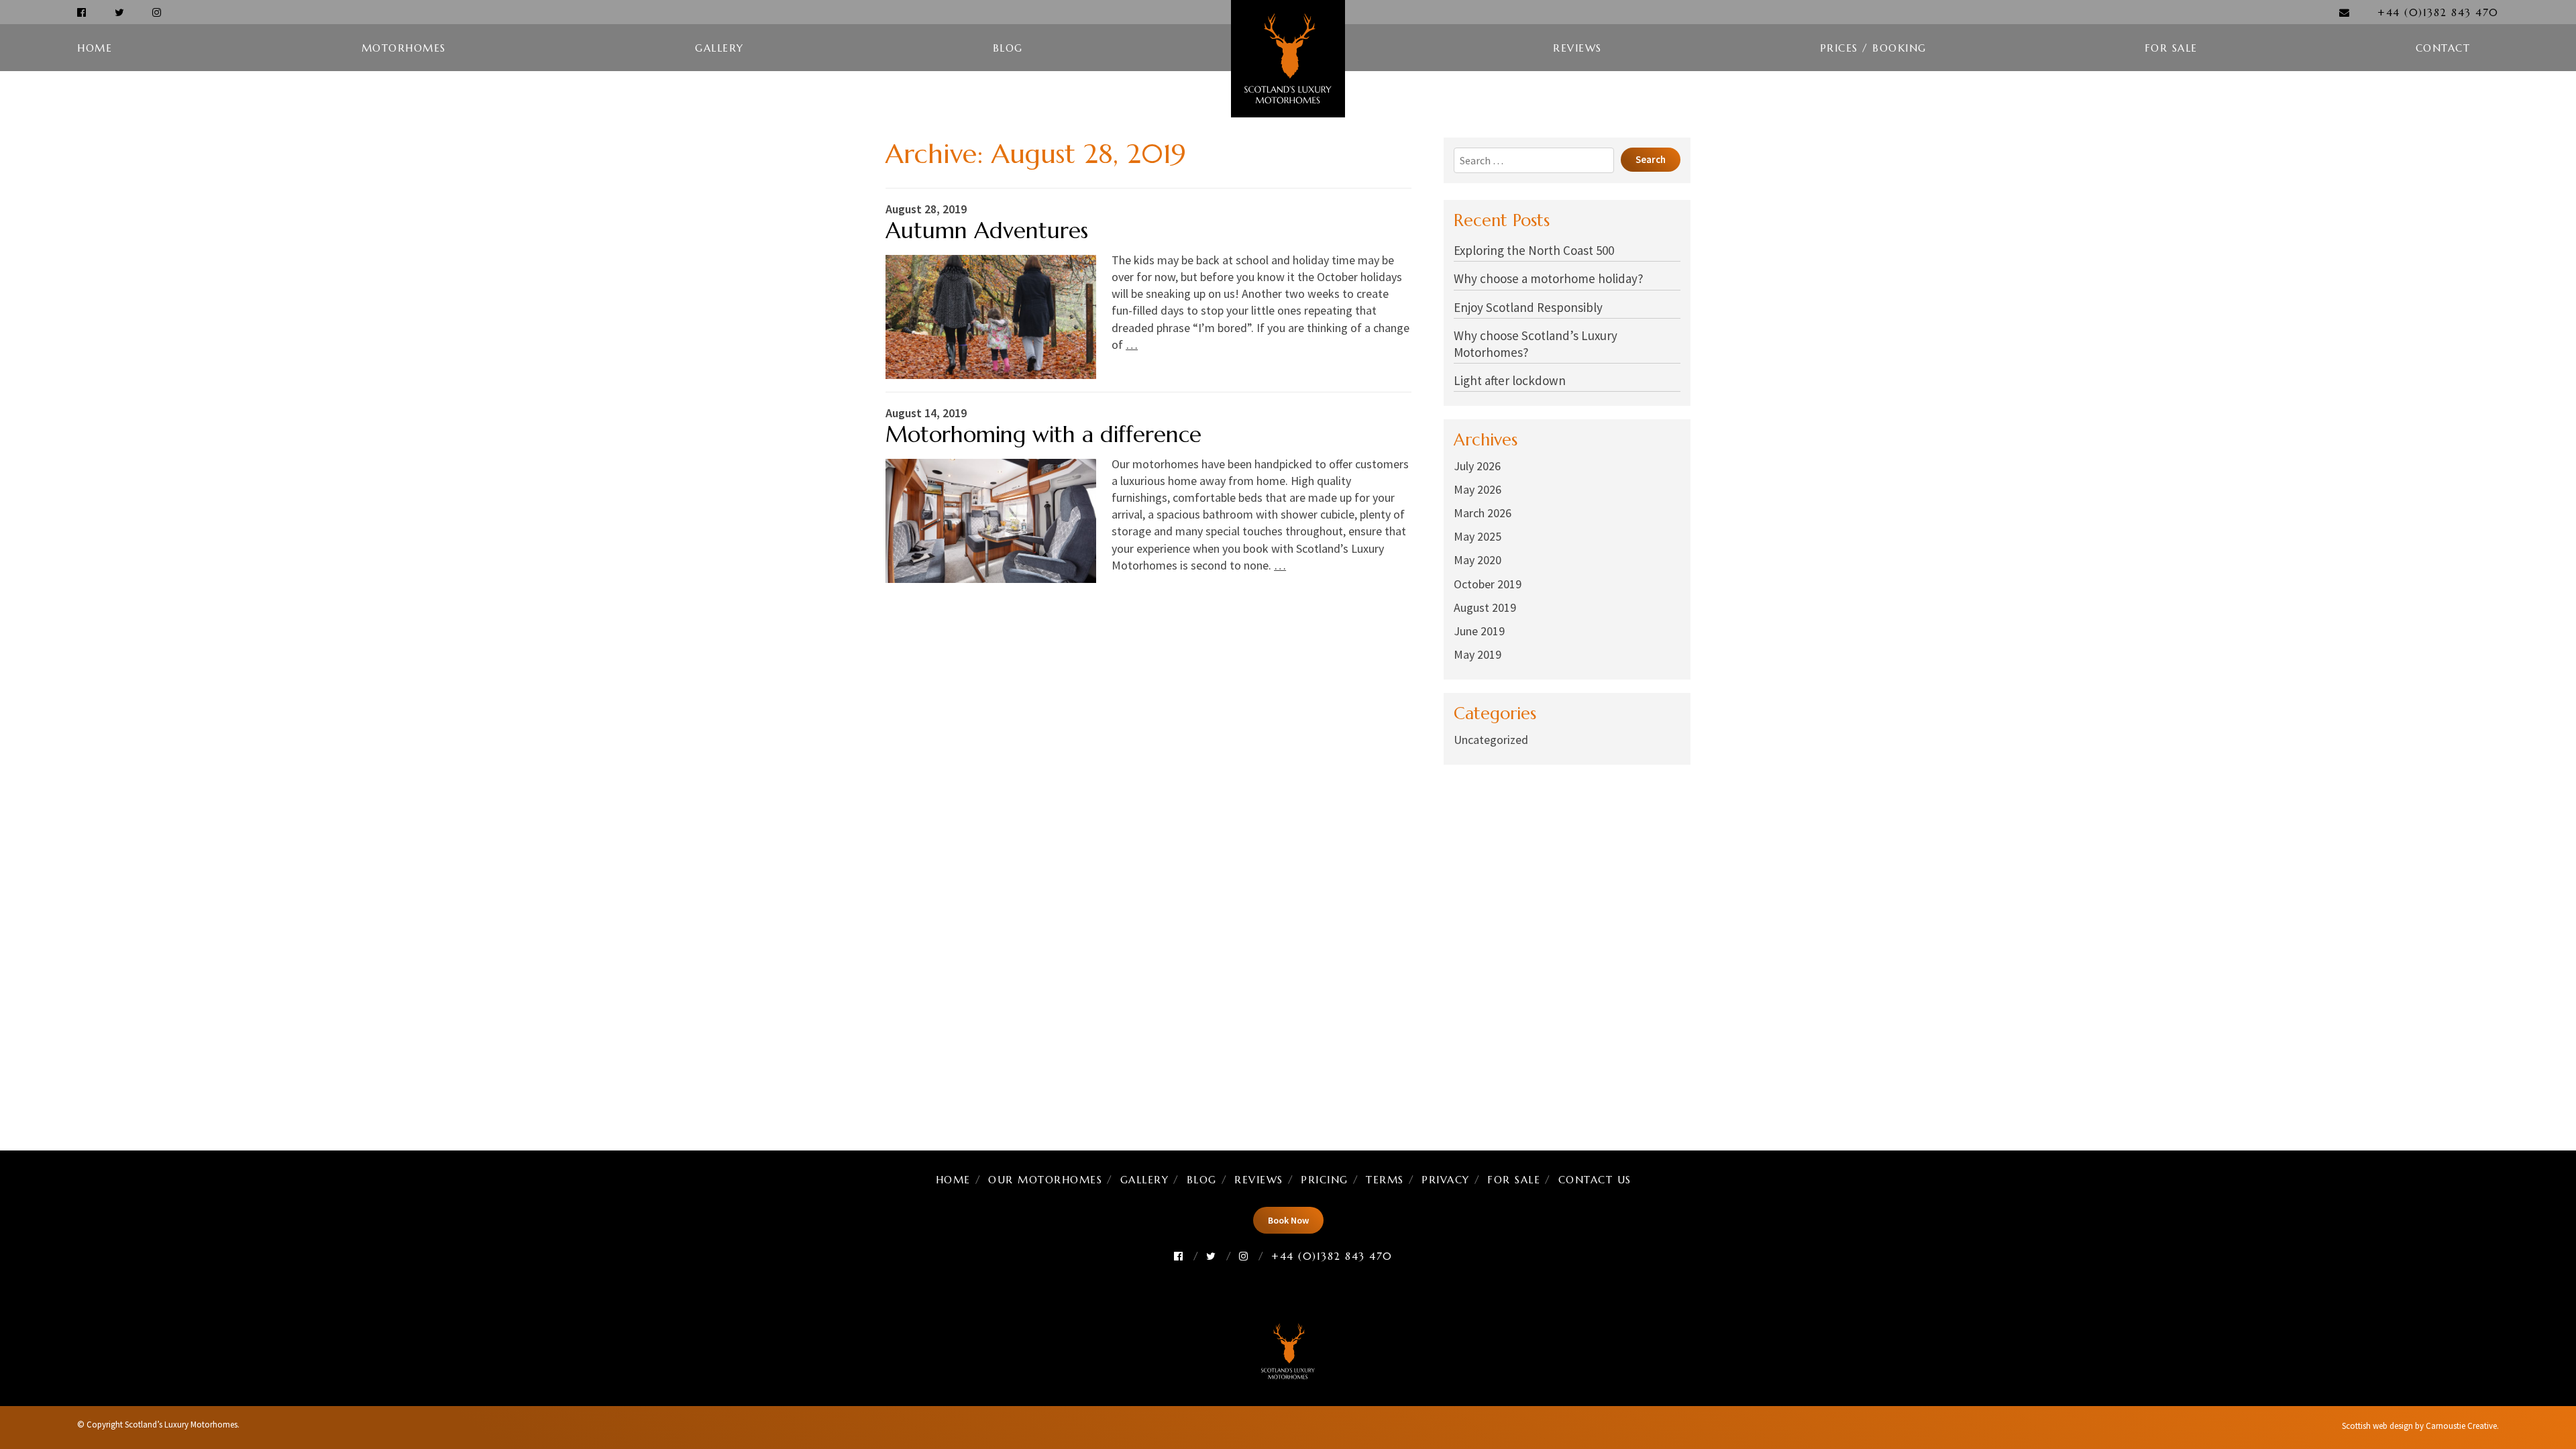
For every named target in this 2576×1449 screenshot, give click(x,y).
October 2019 (1488, 584)
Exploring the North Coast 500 (1534, 250)
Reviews (1577, 48)
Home (95, 48)
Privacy (1446, 1180)
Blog (1008, 48)
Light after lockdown (1510, 380)
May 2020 (1478, 560)
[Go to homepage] (1288, 59)
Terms (1385, 1180)
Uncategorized (1491, 740)
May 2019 (1478, 654)
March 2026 (1483, 513)
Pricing (1325, 1180)
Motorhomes (404, 48)
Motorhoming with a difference (1043, 434)
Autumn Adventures (987, 230)
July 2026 (1477, 466)
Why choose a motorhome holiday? (1549, 278)
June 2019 (1479, 631)
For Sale (2171, 48)
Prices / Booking (1873, 48)
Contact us (1595, 1180)
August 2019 (1485, 607)
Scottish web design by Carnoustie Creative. (2420, 1426)
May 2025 (1478, 536)
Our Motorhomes (1045, 1180)
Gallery (719, 48)
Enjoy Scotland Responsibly (1528, 307)
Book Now (1288, 1220)
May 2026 (1478, 489)
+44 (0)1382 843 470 (2438, 12)
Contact (2443, 48)
